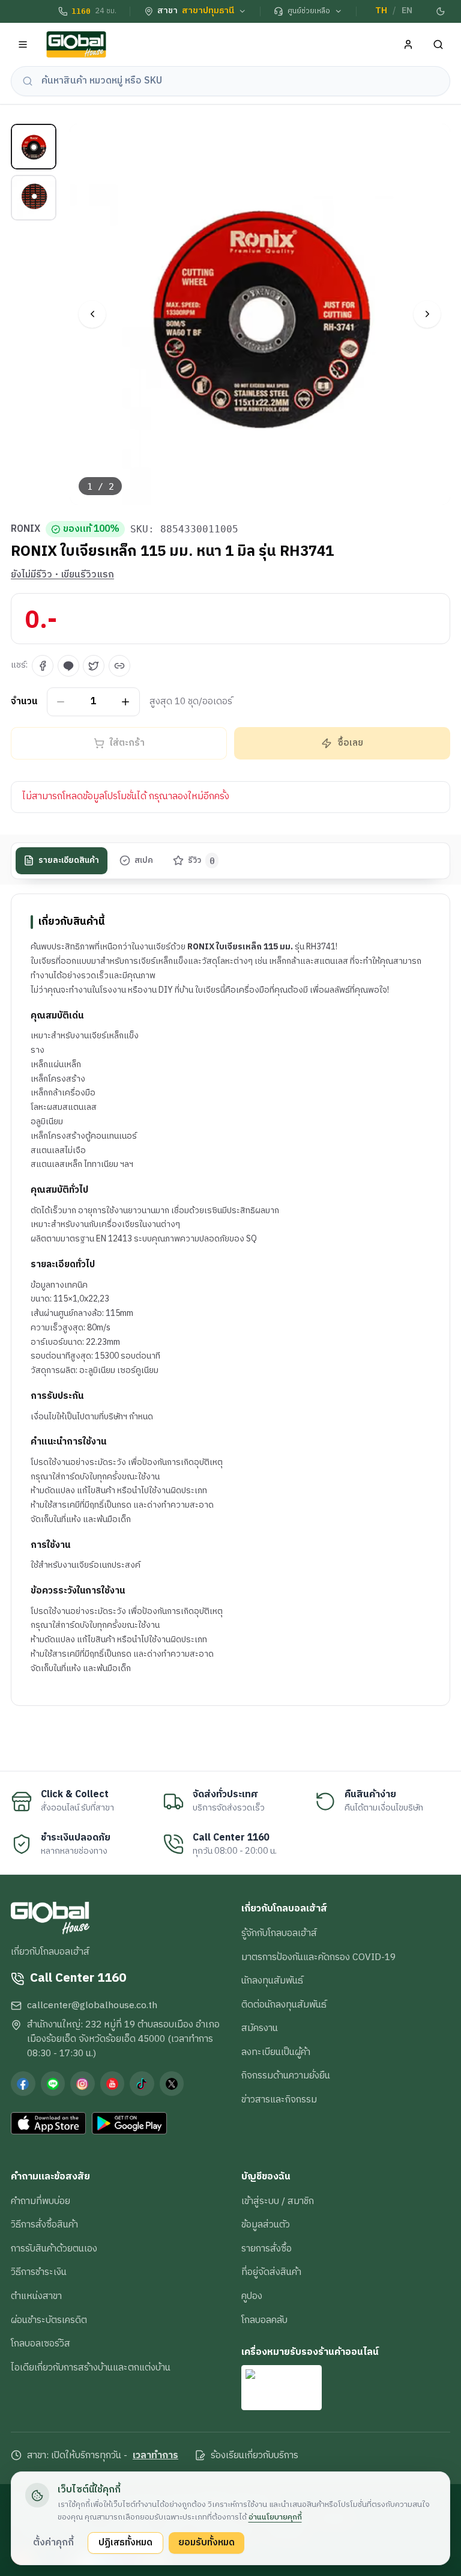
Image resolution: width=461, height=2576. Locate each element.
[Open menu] (23, 45)
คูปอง (252, 2296)
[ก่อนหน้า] (92, 314)
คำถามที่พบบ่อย (41, 2201)
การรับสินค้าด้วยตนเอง (54, 2249)
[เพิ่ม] (126, 702)
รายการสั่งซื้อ (267, 2249)
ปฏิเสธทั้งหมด (125, 2542)
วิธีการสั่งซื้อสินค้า (44, 2224)
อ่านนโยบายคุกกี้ (275, 2517)
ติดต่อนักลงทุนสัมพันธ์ (284, 2005)
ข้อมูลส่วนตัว (266, 2224)
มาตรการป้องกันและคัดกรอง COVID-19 (318, 1957)
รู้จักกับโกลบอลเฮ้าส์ (279, 1933)
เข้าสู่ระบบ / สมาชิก (278, 2201)
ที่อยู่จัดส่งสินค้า (271, 2272)
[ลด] (61, 702)
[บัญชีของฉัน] (408, 45)
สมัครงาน (260, 2028)
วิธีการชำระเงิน (39, 2272)
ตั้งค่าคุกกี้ (53, 2542)
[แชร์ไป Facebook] (43, 666)
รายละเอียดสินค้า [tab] (69, 860)
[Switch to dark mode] (441, 11)
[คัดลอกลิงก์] (119, 666)
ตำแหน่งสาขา (36, 2296)
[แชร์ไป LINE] (68, 666)
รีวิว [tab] (201, 860)
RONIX (26, 529)
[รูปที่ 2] (34, 198)
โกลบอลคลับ (264, 2320)
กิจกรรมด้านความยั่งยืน (286, 2075)
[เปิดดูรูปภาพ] (260, 315)
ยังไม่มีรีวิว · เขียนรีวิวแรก (62, 575)
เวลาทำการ (155, 2456)
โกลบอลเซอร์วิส (41, 2343)
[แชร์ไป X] (94, 666)
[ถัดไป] (427, 314)
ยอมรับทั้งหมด (206, 2542)
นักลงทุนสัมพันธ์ (272, 1981)
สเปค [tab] (144, 860)
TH (381, 11)
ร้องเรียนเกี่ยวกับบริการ (255, 2456)
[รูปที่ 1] (34, 147)
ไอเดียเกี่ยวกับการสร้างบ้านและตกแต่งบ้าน (91, 2367)
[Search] (438, 45)
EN (407, 11)
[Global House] (76, 45)
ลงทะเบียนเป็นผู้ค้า (276, 2052)
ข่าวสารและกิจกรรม (279, 2099)
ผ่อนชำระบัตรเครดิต (49, 2320)
